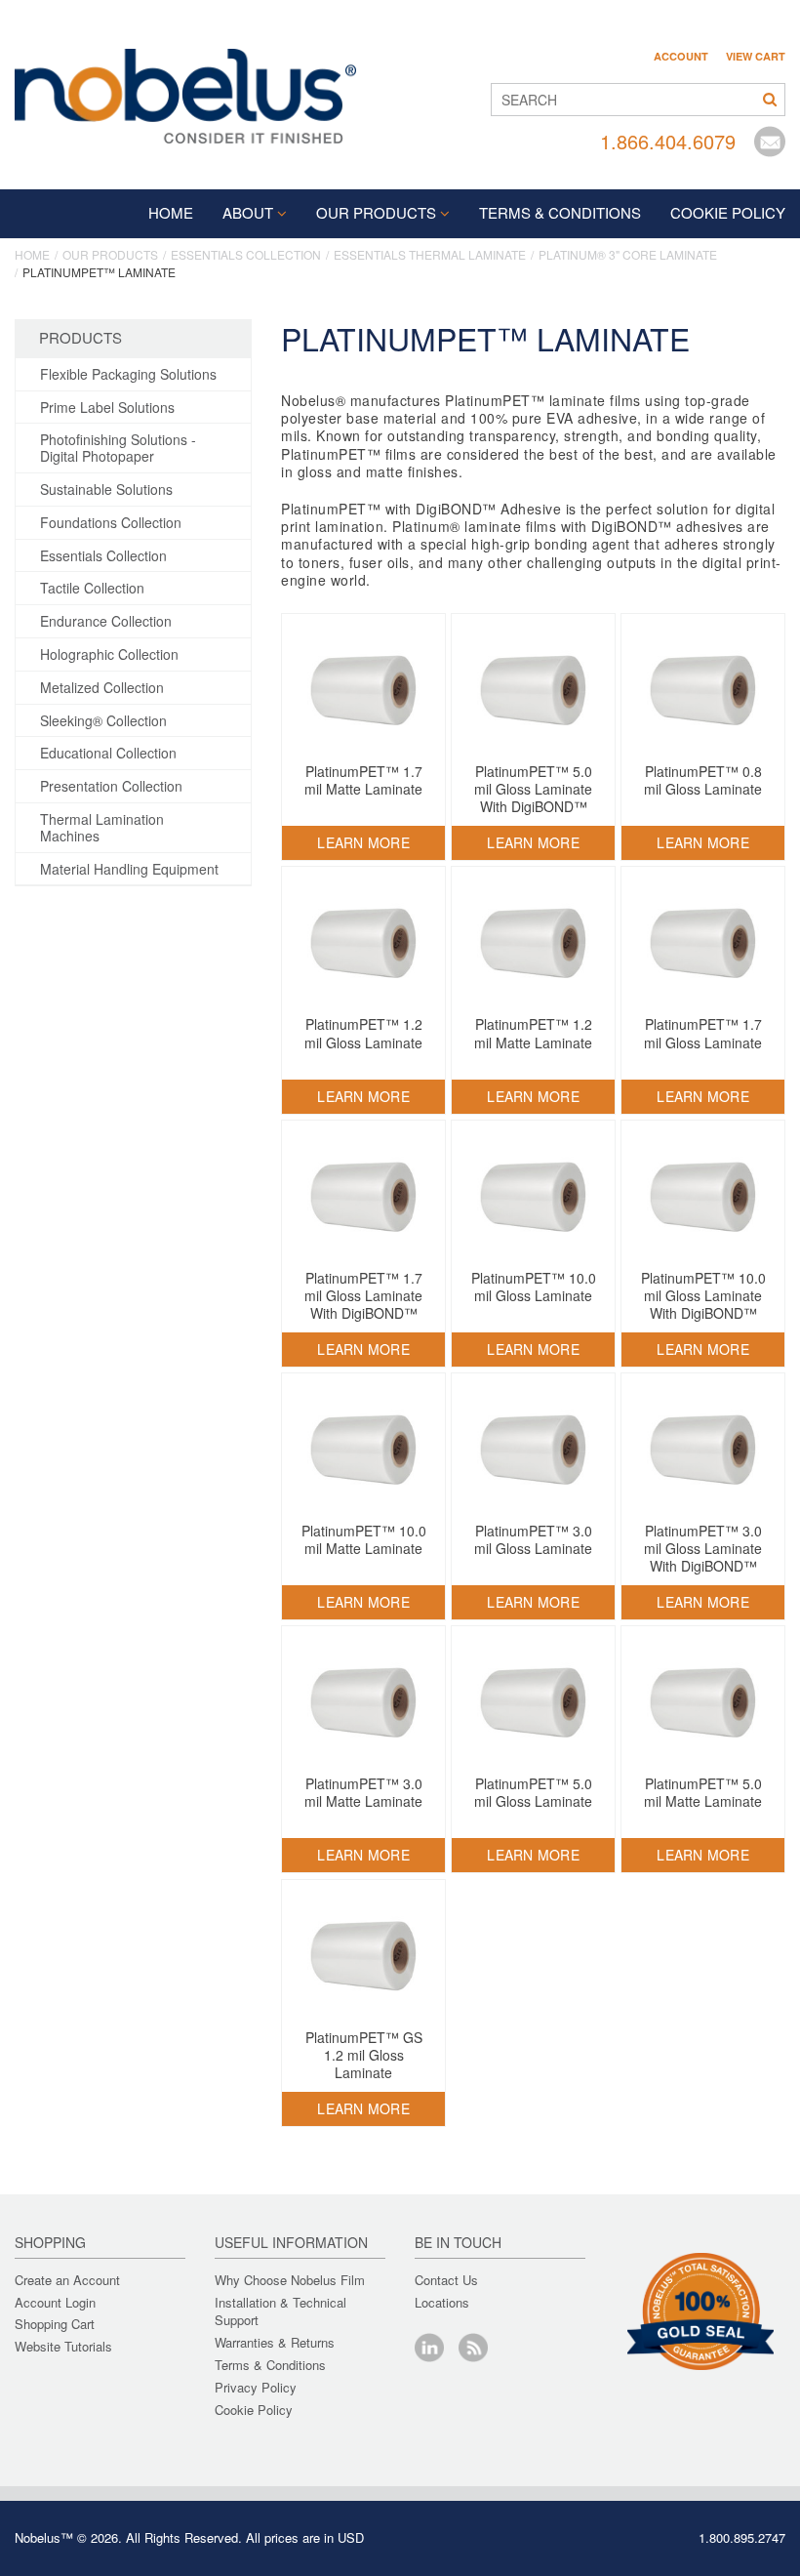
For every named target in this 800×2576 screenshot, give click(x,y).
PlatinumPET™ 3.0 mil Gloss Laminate (533, 1539)
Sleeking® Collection (103, 720)
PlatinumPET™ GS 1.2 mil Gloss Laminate (364, 2055)
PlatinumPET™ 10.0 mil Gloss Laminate (534, 1287)
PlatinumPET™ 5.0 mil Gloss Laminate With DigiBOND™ (533, 789)
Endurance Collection (106, 621)
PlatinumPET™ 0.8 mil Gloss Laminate (703, 780)
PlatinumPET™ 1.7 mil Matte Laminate (363, 780)
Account (681, 57)
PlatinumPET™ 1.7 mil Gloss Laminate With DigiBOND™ (363, 1295)
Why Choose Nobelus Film (290, 2280)
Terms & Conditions (270, 2365)
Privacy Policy (256, 2387)
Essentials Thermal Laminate (430, 254)
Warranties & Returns (275, 2342)
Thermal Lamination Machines (102, 827)
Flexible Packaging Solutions (128, 374)
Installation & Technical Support (280, 2311)
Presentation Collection (111, 786)
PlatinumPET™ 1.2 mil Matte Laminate (533, 1033)
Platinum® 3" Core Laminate (628, 254)
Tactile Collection (92, 588)
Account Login (55, 2302)
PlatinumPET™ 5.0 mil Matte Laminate (703, 1792)
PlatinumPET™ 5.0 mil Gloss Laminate (533, 1792)
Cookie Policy (254, 2410)
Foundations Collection (111, 522)
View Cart (756, 57)
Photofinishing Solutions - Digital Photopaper (118, 448)
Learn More (363, 842)
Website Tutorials (63, 2346)
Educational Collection (108, 753)
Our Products (376, 212)
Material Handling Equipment (129, 869)
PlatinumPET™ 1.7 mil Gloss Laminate (703, 1033)
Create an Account (67, 2280)
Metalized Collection (102, 687)
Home (171, 212)
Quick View (364, 725)
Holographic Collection (109, 654)
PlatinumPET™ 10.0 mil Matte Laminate (364, 1539)
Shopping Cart (55, 2324)
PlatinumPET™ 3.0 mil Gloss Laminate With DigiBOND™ (703, 1548)
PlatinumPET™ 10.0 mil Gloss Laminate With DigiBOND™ (703, 1295)
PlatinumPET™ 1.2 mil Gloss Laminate (363, 1033)
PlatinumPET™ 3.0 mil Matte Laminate (363, 1792)
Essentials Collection (246, 254)
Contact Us (446, 2280)
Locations (442, 2302)
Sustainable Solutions (106, 489)
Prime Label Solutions (107, 407)
